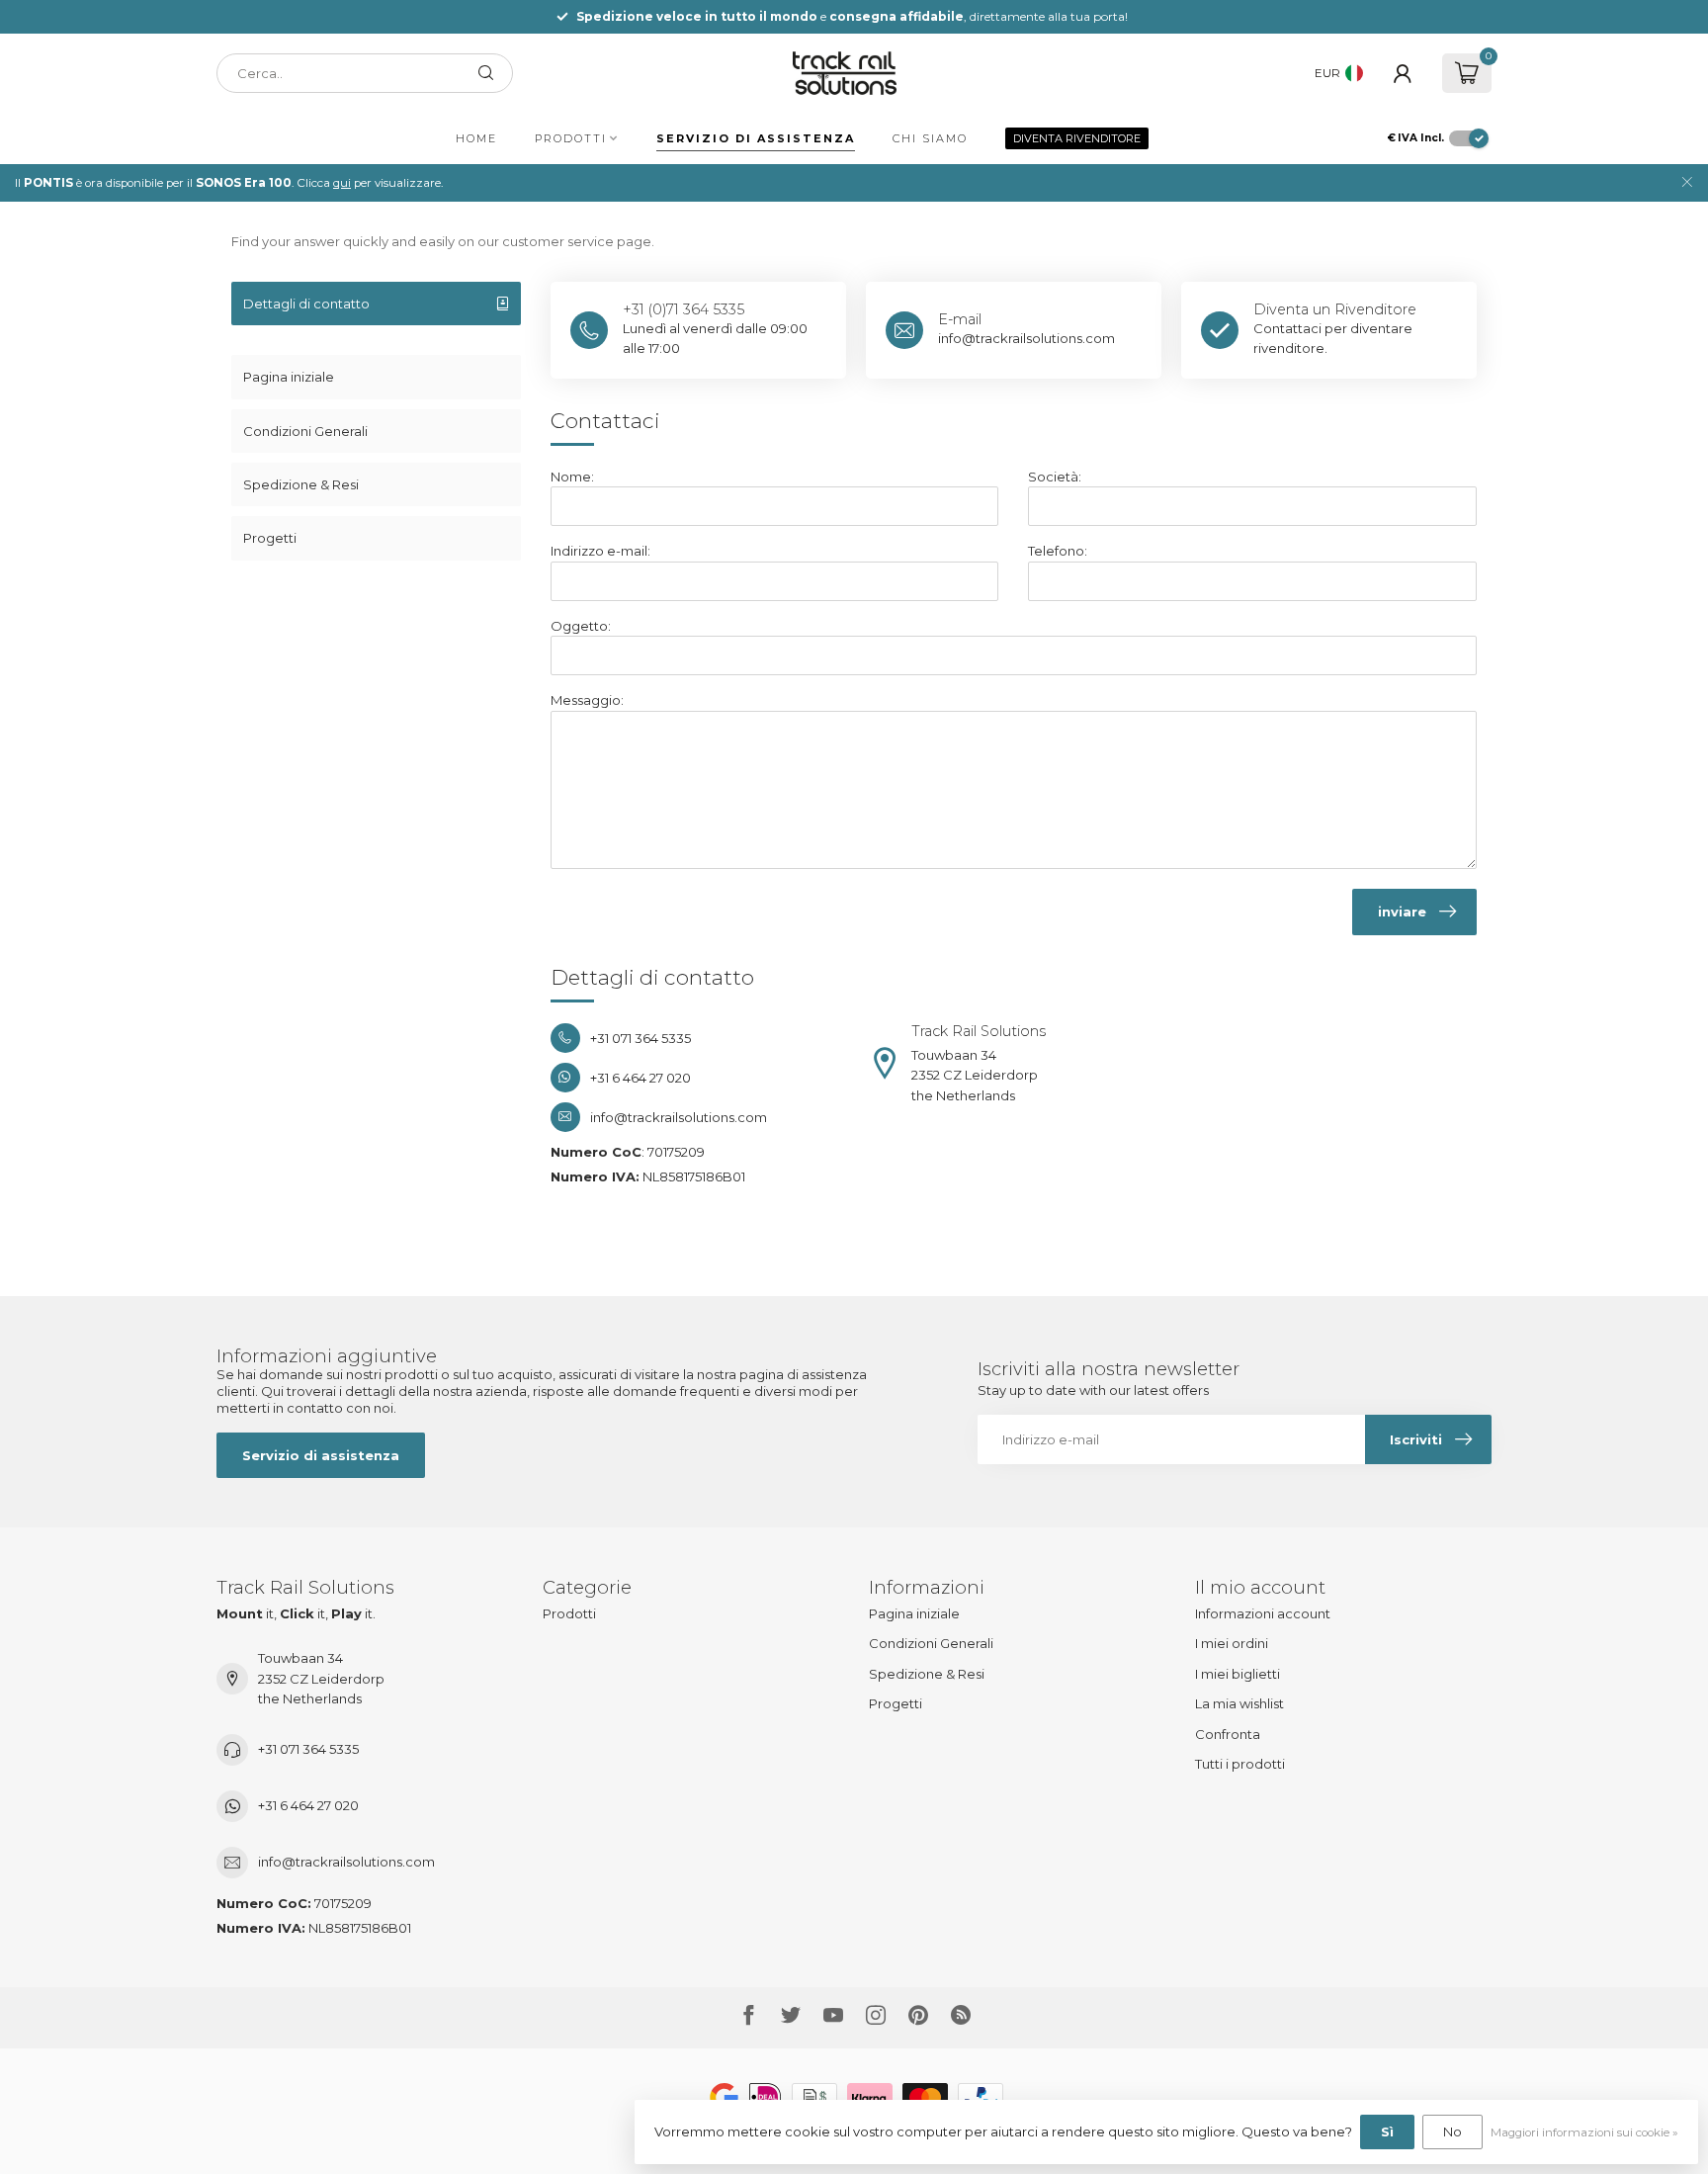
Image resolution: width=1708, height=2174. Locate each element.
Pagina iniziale (289, 377)
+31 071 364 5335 (308, 1749)
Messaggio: (587, 700)
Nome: (572, 477)
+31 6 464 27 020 (308, 1805)
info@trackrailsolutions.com (346, 1862)
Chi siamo (930, 138)
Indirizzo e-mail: (600, 551)
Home (476, 138)
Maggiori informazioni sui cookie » (1584, 2132)
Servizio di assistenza (756, 138)
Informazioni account (1263, 1613)
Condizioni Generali (305, 431)
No (1452, 2131)
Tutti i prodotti (1240, 1764)
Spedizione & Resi (301, 484)
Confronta (1228, 1734)
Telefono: (1058, 551)
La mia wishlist (1239, 1703)
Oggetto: (581, 626)
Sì (1387, 2131)
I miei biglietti (1238, 1674)
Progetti (270, 538)
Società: (1055, 477)
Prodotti (571, 138)
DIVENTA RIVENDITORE (1077, 138)
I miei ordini (1232, 1643)
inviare (1402, 912)
